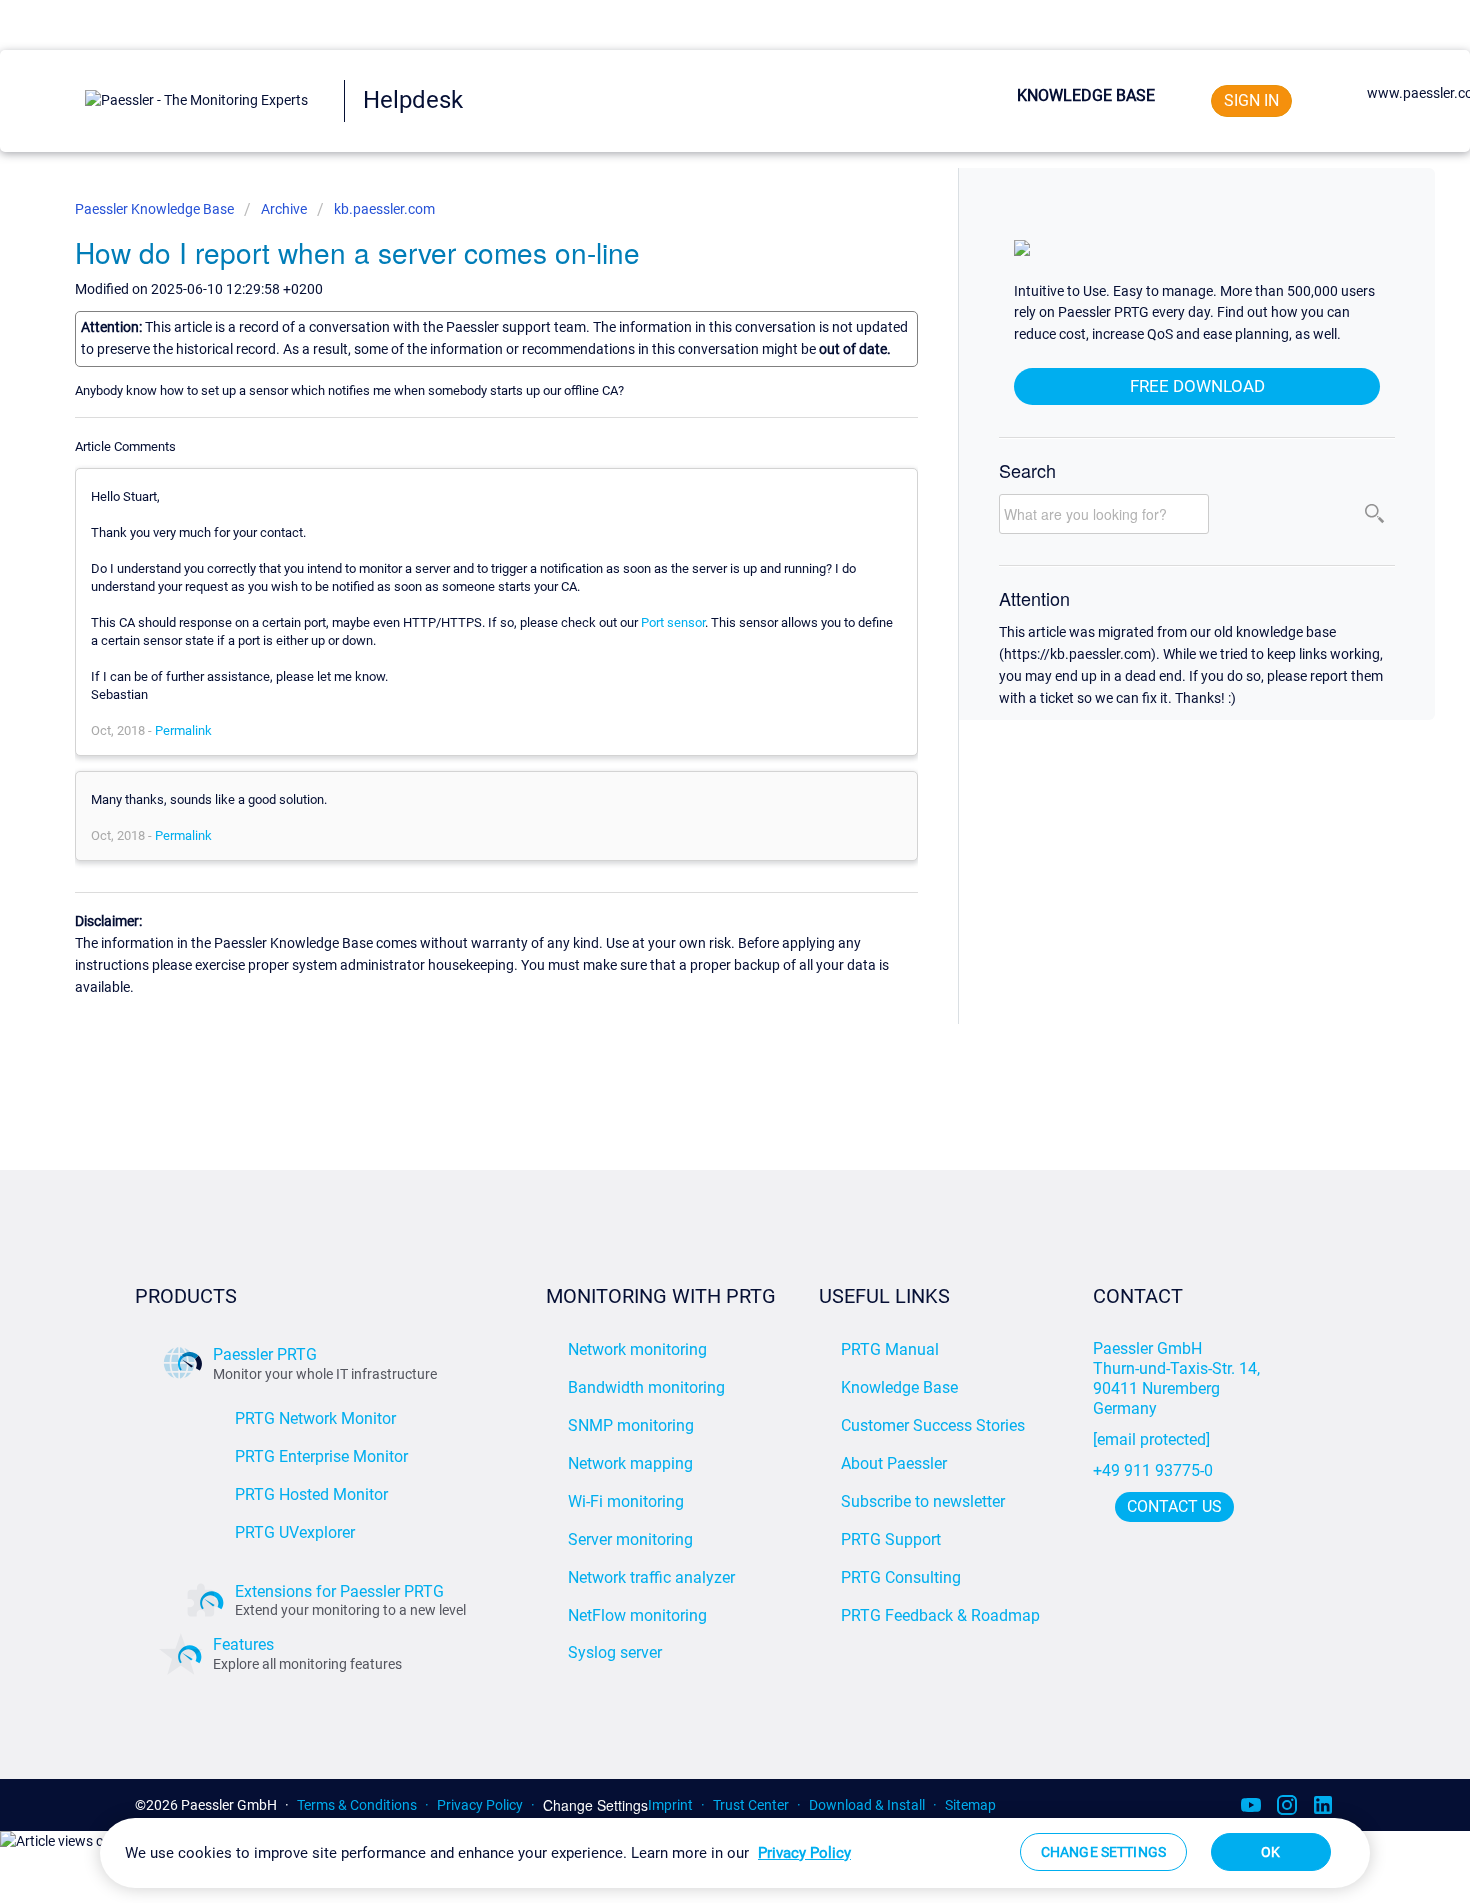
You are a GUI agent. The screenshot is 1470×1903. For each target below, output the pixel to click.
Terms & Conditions (357, 1805)
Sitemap (970, 1805)
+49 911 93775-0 (1153, 1470)
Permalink (183, 730)
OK (1270, 1852)
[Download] (698, 705)
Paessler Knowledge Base (156, 209)
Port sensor (673, 622)
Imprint (670, 1805)
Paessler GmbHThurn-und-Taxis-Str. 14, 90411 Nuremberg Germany (1178, 1378)
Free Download (1197, 386)
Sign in (1251, 100)
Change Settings (595, 1805)
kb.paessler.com (384, 209)
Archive (284, 209)
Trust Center (751, 1805)
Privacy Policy (480, 1805)
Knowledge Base (1086, 95)
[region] (735, 1853)
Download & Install (867, 1805)
